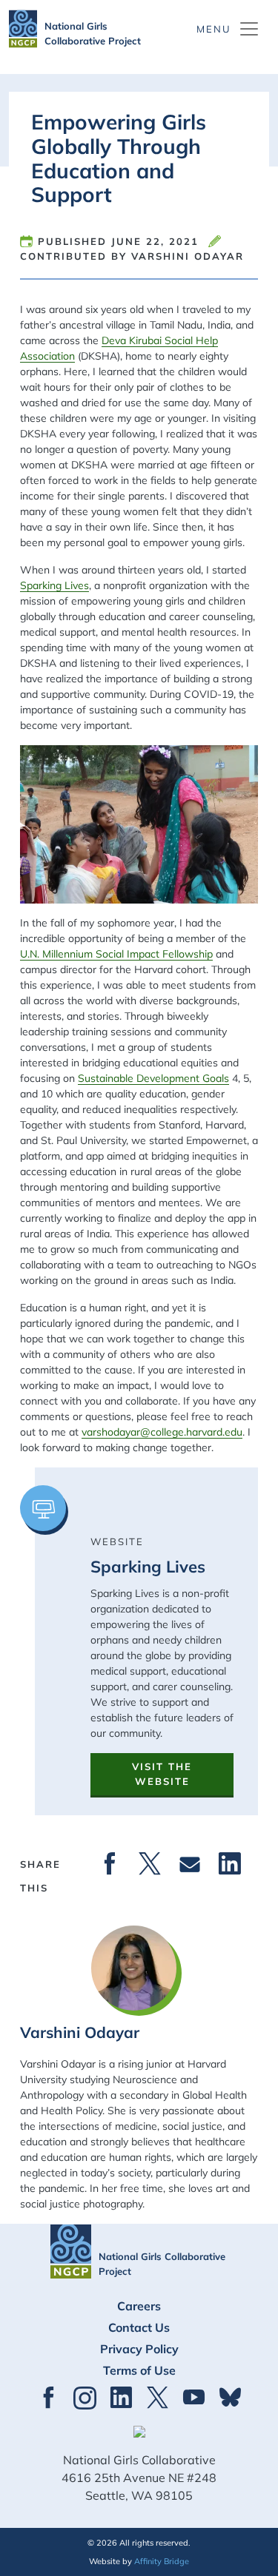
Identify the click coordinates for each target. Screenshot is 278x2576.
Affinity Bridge (162, 2561)
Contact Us (139, 2327)
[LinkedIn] (230, 1864)
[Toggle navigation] (228, 29)
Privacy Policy (139, 2349)
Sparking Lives (54, 585)
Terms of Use (139, 2370)
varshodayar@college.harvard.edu (162, 1432)
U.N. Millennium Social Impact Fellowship (116, 954)
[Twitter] (150, 1864)
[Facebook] (110, 1864)
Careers (139, 2306)
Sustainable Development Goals (153, 1078)
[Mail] (190, 1864)
